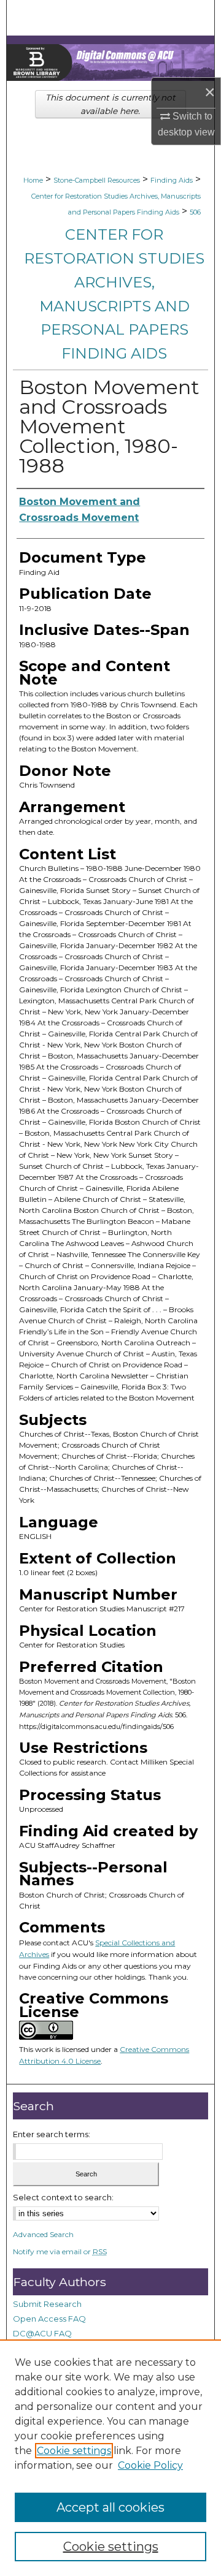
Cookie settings (74, 2451)
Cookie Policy (150, 2465)
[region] (110, 2458)
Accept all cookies (110, 2507)
